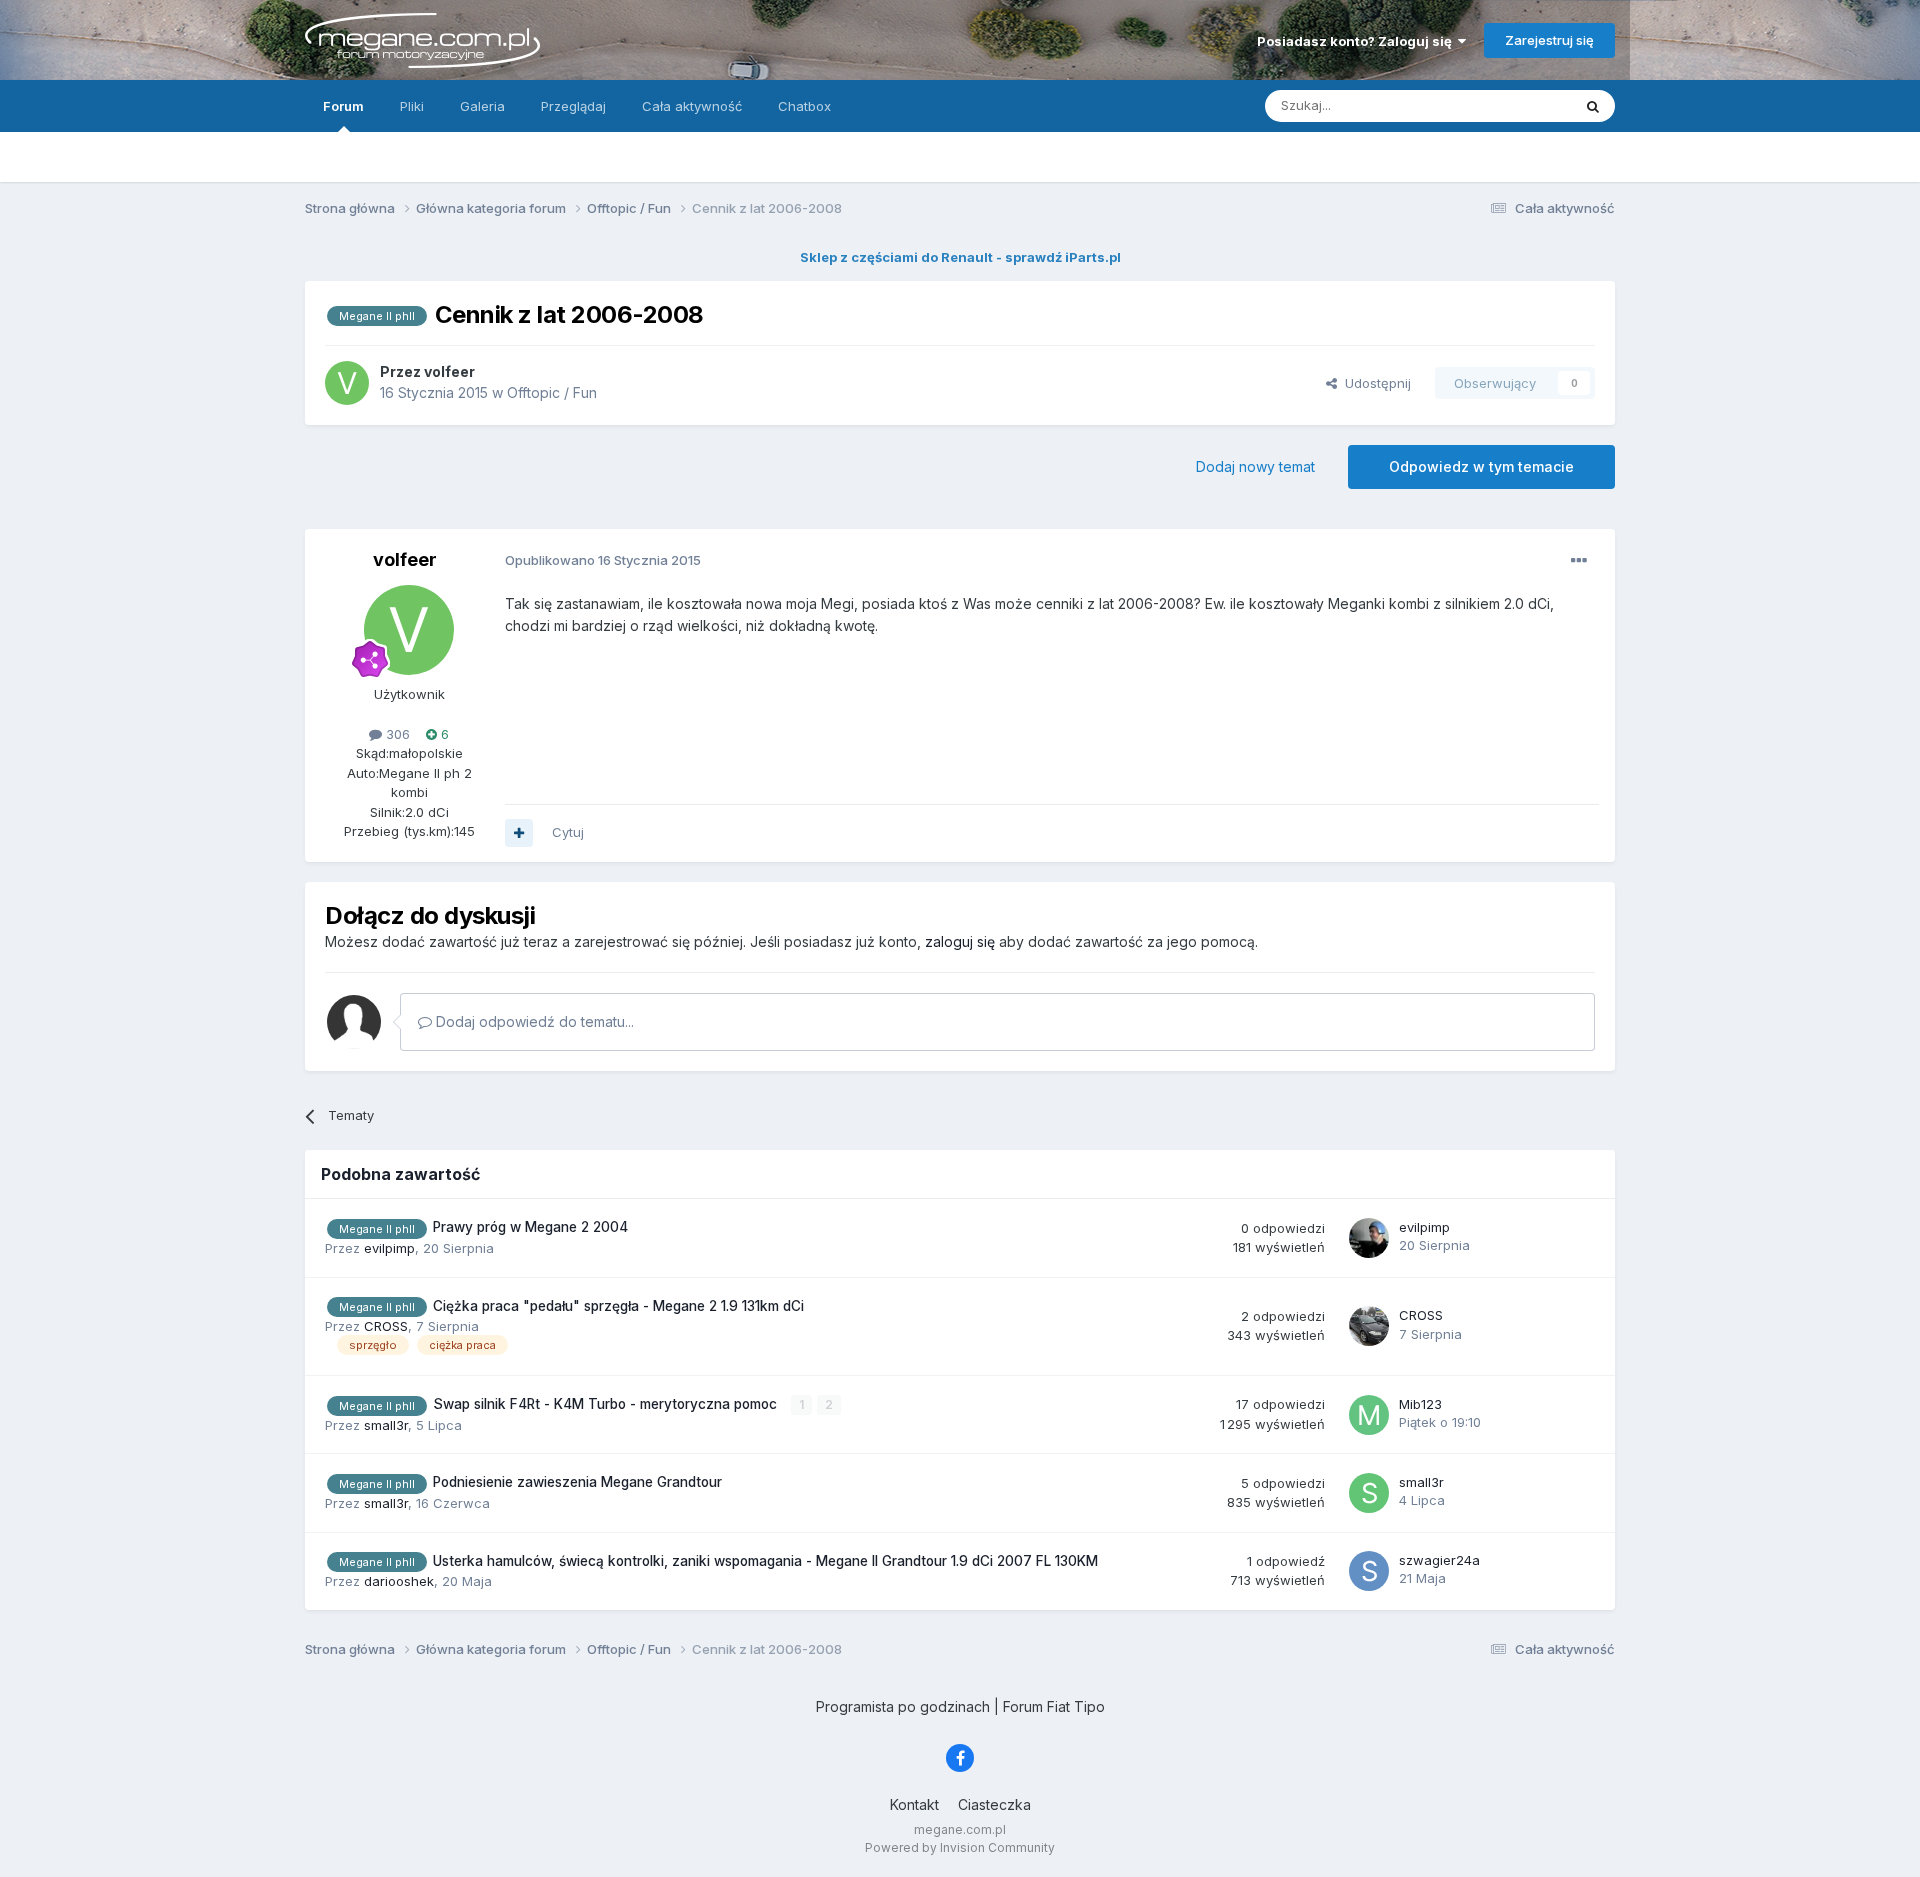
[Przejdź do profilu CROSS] (1369, 1326)
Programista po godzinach (903, 1706)
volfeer (405, 559)
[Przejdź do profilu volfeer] (347, 383)
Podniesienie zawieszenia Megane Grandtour (577, 1482)
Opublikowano (603, 560)
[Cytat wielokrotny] (519, 833)
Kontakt (914, 1804)
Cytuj (568, 832)
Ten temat (1514, 105)
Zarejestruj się (1549, 40)
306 (396, 734)
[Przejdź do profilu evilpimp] (1369, 1238)
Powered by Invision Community (960, 1847)
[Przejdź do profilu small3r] (1369, 1493)
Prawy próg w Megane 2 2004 (530, 1227)
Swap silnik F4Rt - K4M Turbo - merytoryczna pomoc (607, 1404)
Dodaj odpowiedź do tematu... (533, 1021)
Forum (343, 106)
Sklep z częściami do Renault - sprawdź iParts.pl (960, 257)
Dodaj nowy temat (1255, 466)
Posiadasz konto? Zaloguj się (1357, 41)
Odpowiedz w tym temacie (1481, 466)
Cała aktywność (692, 106)
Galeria (482, 106)
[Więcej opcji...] (1579, 561)
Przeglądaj (573, 106)
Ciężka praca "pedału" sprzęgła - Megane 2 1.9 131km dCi (618, 1306)
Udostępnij (1374, 383)
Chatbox (804, 106)
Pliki (412, 106)
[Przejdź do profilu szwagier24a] (1369, 1571)
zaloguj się (960, 941)
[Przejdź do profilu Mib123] (1369, 1415)
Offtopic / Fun (552, 392)
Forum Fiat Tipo (1054, 1706)
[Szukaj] (1593, 106)
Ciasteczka (994, 1804)
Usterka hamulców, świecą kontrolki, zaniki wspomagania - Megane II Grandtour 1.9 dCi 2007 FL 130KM (765, 1561)
